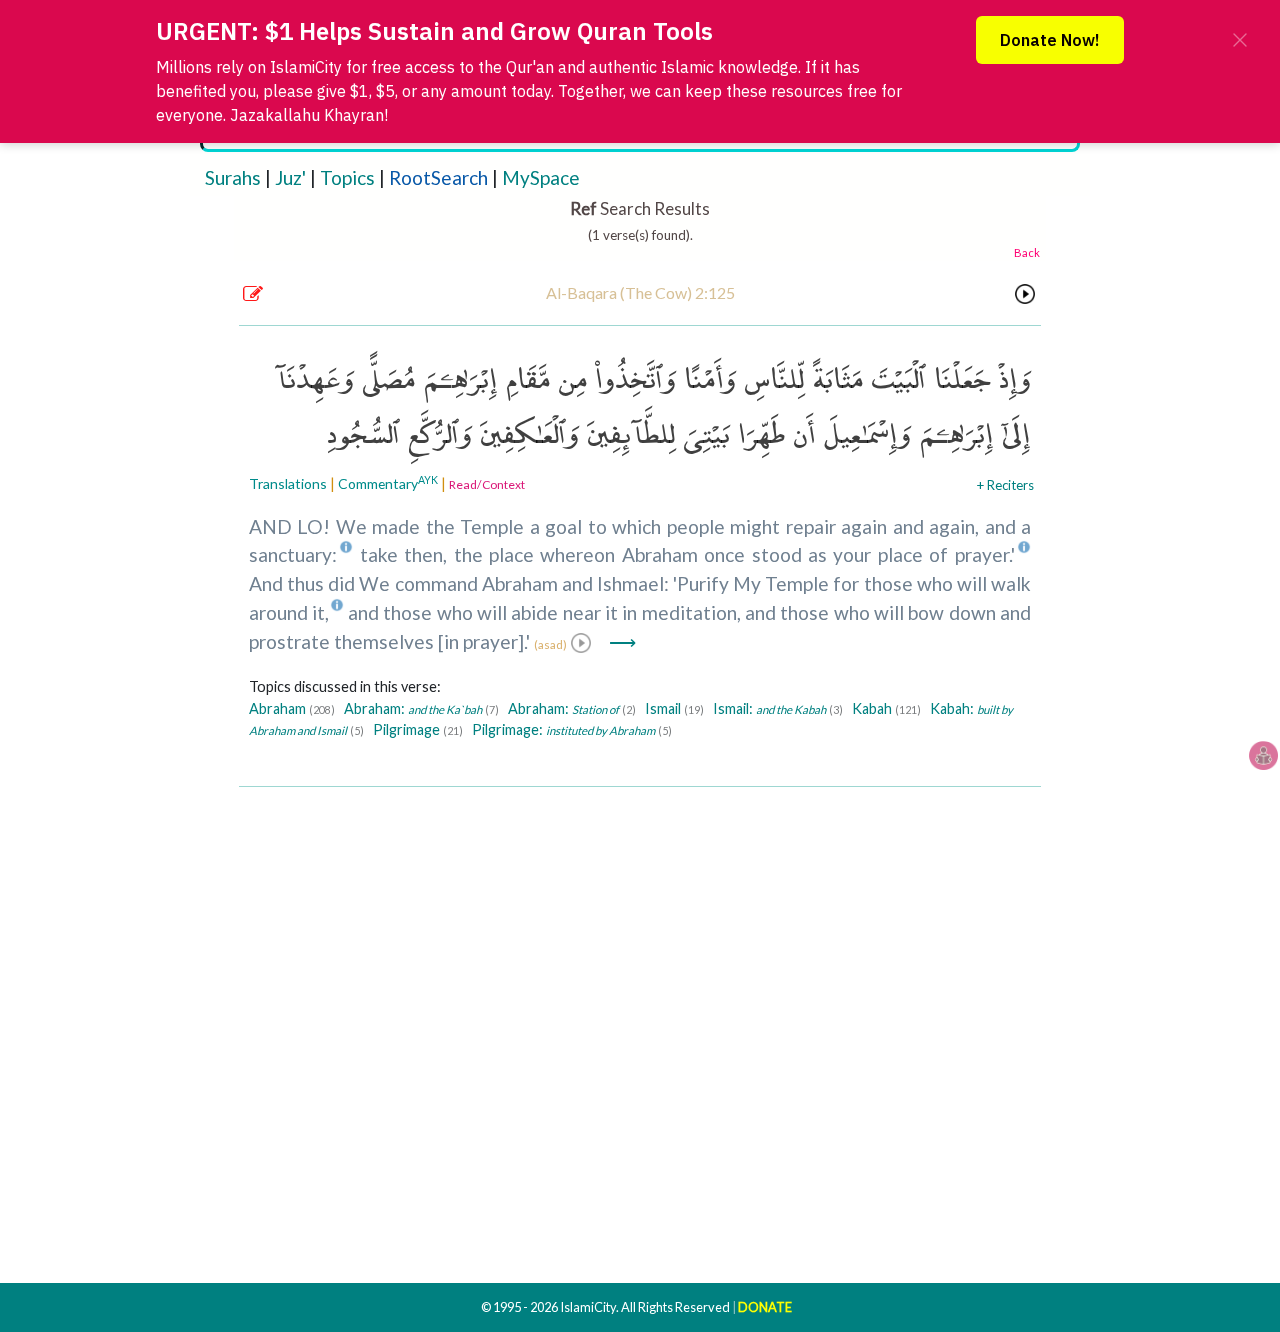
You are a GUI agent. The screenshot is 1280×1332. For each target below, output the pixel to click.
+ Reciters (1005, 485)
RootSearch (438, 177)
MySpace (541, 177)
